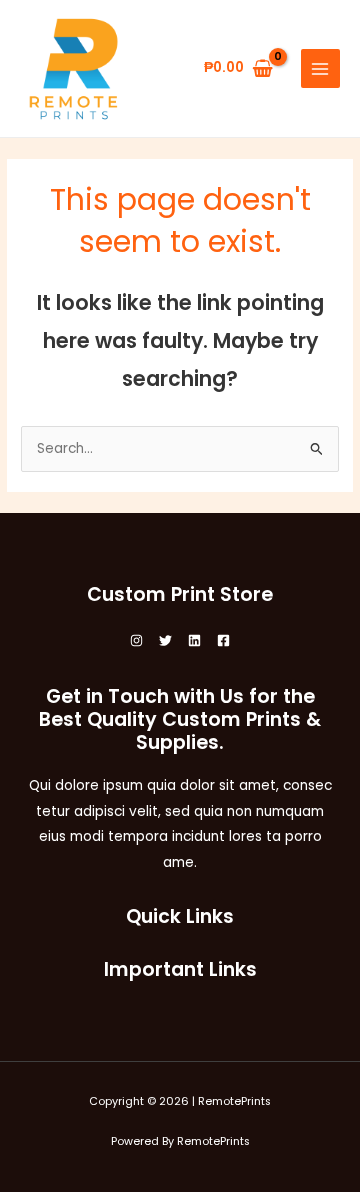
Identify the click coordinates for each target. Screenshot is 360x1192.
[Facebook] (223, 640)
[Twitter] (165, 640)
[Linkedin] (194, 640)
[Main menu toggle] (320, 68)
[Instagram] (136, 640)
